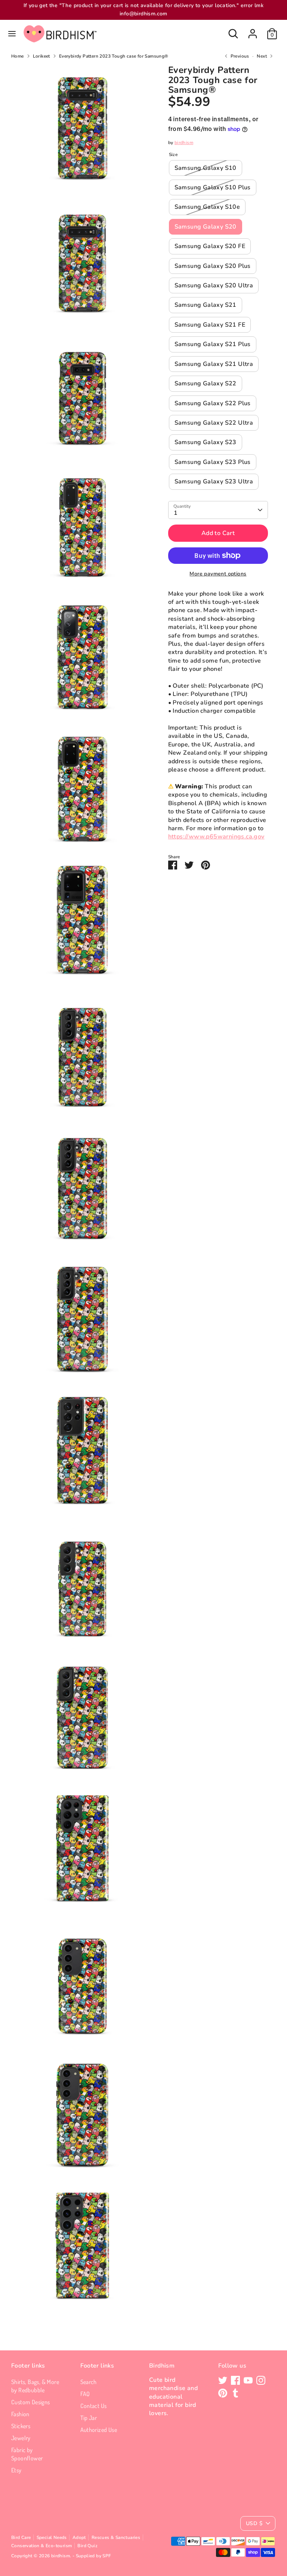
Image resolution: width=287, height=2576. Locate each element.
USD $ (254, 2523)
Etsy (16, 2470)
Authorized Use (99, 2430)
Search (89, 2382)
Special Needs (52, 2537)
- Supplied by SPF (92, 2556)
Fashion (20, 2414)
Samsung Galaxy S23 (206, 442)
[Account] (253, 30)
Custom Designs (31, 2402)
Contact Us (94, 2406)
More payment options (218, 574)
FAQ (85, 2394)
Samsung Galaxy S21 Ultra (214, 364)
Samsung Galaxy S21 (206, 305)
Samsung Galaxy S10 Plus (213, 187)
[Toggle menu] (12, 34)
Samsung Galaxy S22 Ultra (214, 423)
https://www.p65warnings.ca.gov (216, 837)
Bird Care (21, 2537)
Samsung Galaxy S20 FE (210, 246)
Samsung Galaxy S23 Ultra (214, 482)
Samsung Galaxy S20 (206, 227)
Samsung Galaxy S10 (206, 168)
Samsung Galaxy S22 (206, 384)
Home (18, 56)
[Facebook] (235, 2380)
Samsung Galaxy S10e (207, 207)
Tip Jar (89, 2418)
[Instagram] (261, 2380)
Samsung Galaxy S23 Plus (213, 462)
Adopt (79, 2537)
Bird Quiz (87, 2546)
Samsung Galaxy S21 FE (210, 325)
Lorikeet (41, 56)
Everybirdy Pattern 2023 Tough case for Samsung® (114, 56)
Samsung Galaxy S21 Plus (213, 344)
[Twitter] (223, 2380)
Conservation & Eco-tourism (41, 2546)
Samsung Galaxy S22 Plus (213, 403)
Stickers (21, 2426)
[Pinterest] (223, 2393)
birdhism (184, 143)
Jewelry (21, 2438)
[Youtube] (248, 2380)
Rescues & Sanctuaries (116, 2537)
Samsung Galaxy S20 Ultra (214, 285)
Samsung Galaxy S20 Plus (213, 266)
